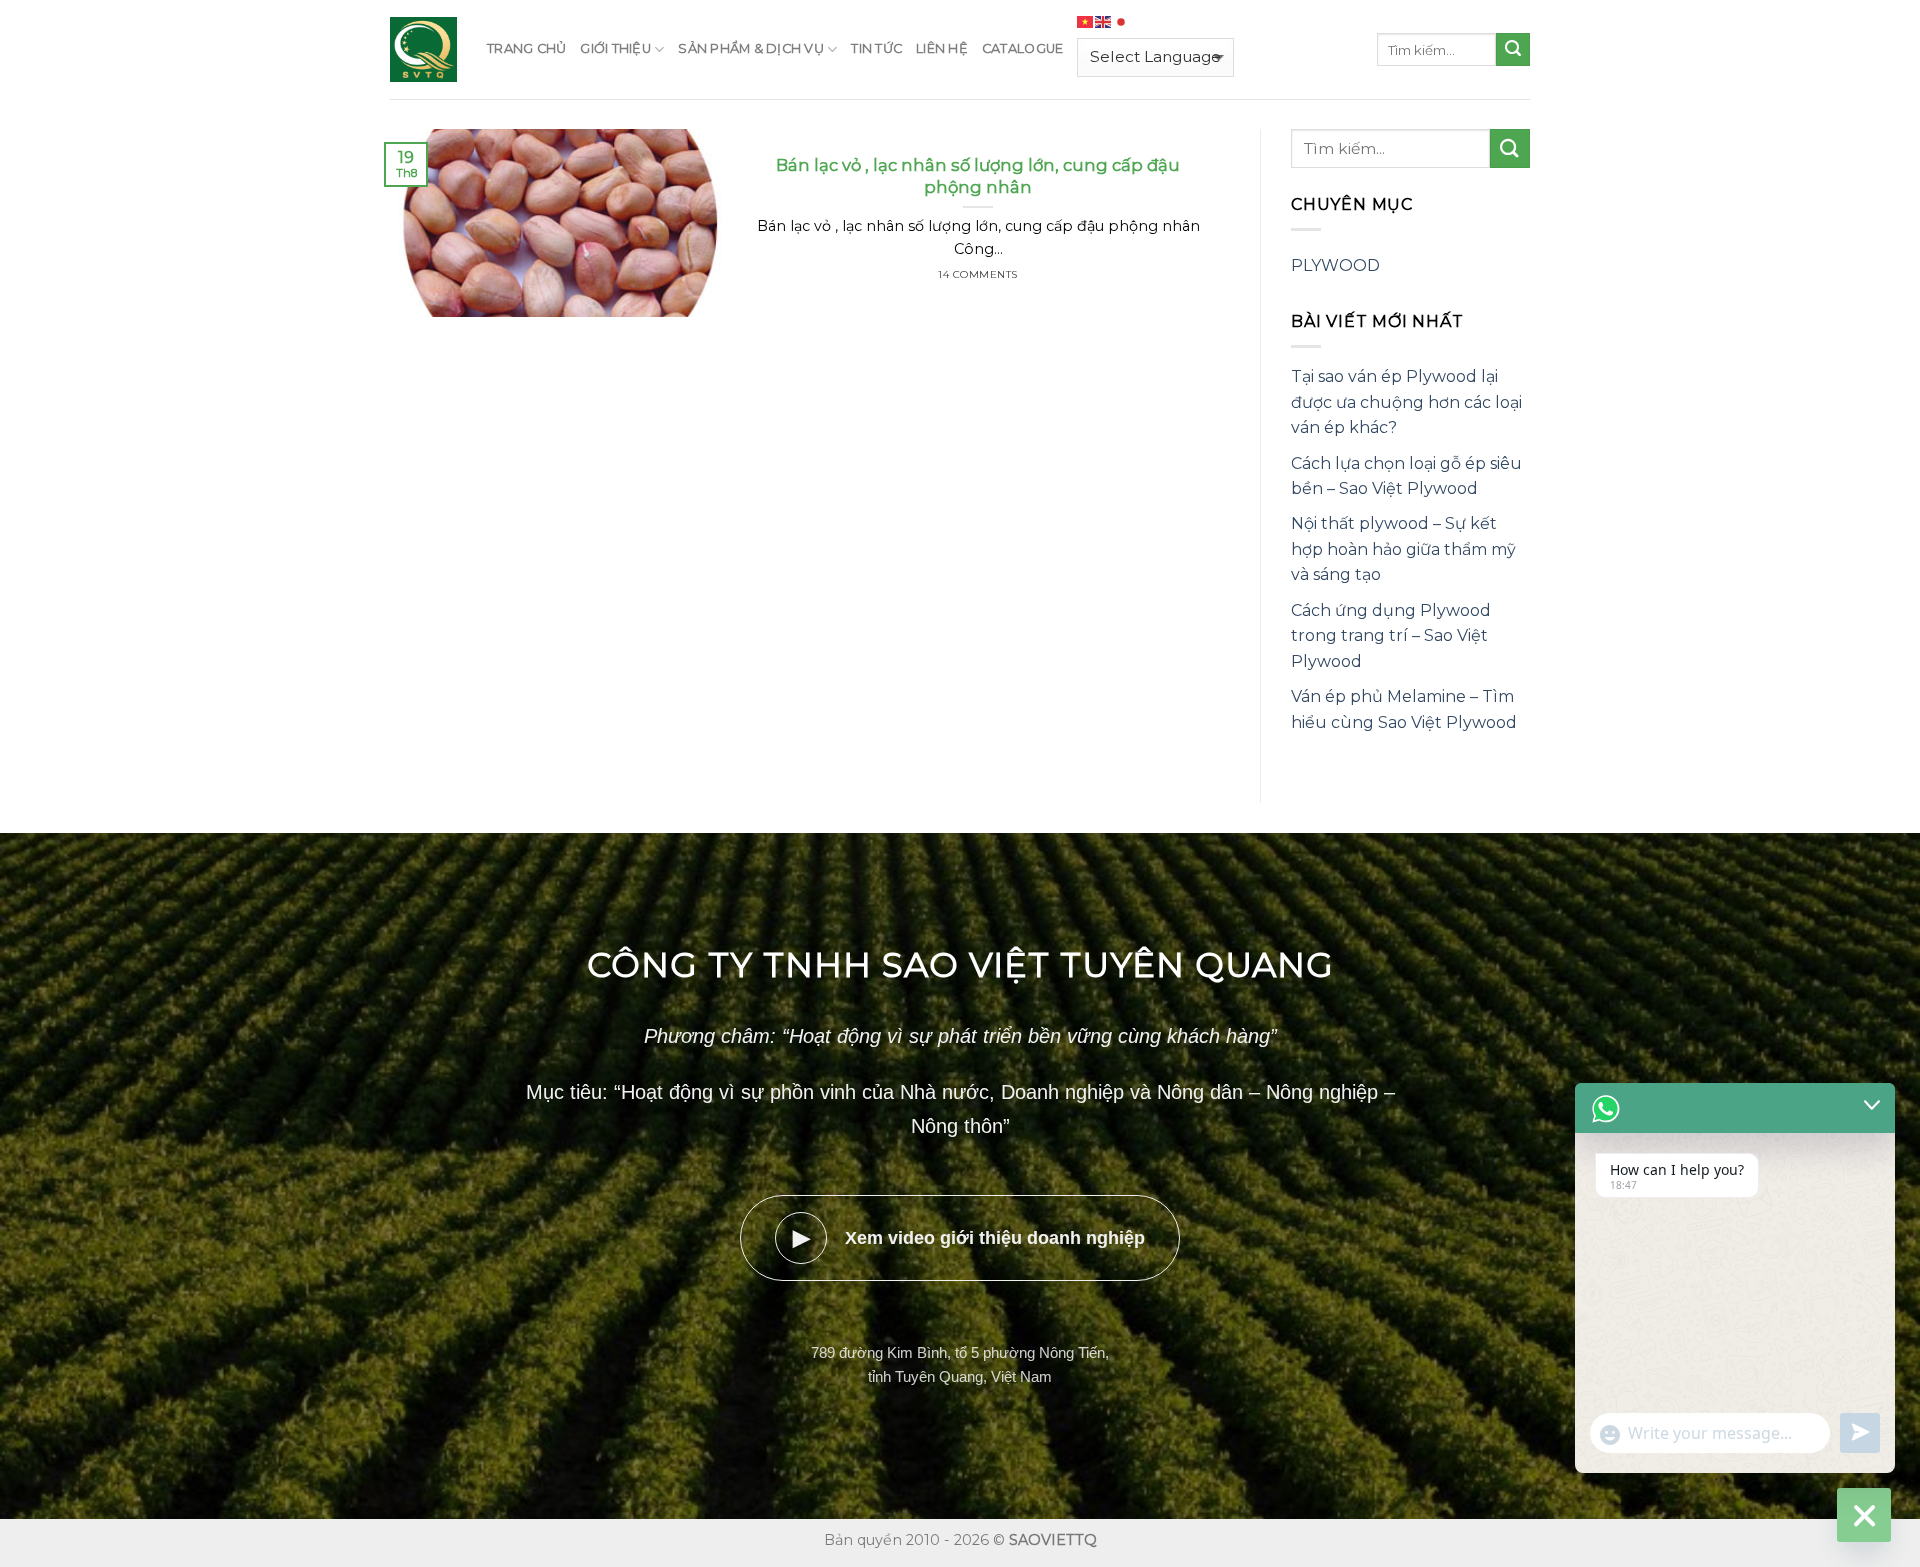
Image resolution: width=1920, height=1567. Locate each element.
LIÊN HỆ (942, 48)
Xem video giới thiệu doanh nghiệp (969, 1237)
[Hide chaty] (1864, 1515)
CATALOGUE (1022, 48)
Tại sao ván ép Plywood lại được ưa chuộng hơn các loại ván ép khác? (1406, 402)
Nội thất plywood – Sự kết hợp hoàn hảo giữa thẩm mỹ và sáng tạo (1403, 549)
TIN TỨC (876, 48)
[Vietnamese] (1086, 22)
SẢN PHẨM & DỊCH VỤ (751, 48)
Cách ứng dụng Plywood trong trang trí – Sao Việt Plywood (1391, 636)
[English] (1104, 22)
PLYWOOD (1335, 265)
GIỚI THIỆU (615, 48)
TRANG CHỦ (526, 48)
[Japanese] (1122, 22)
